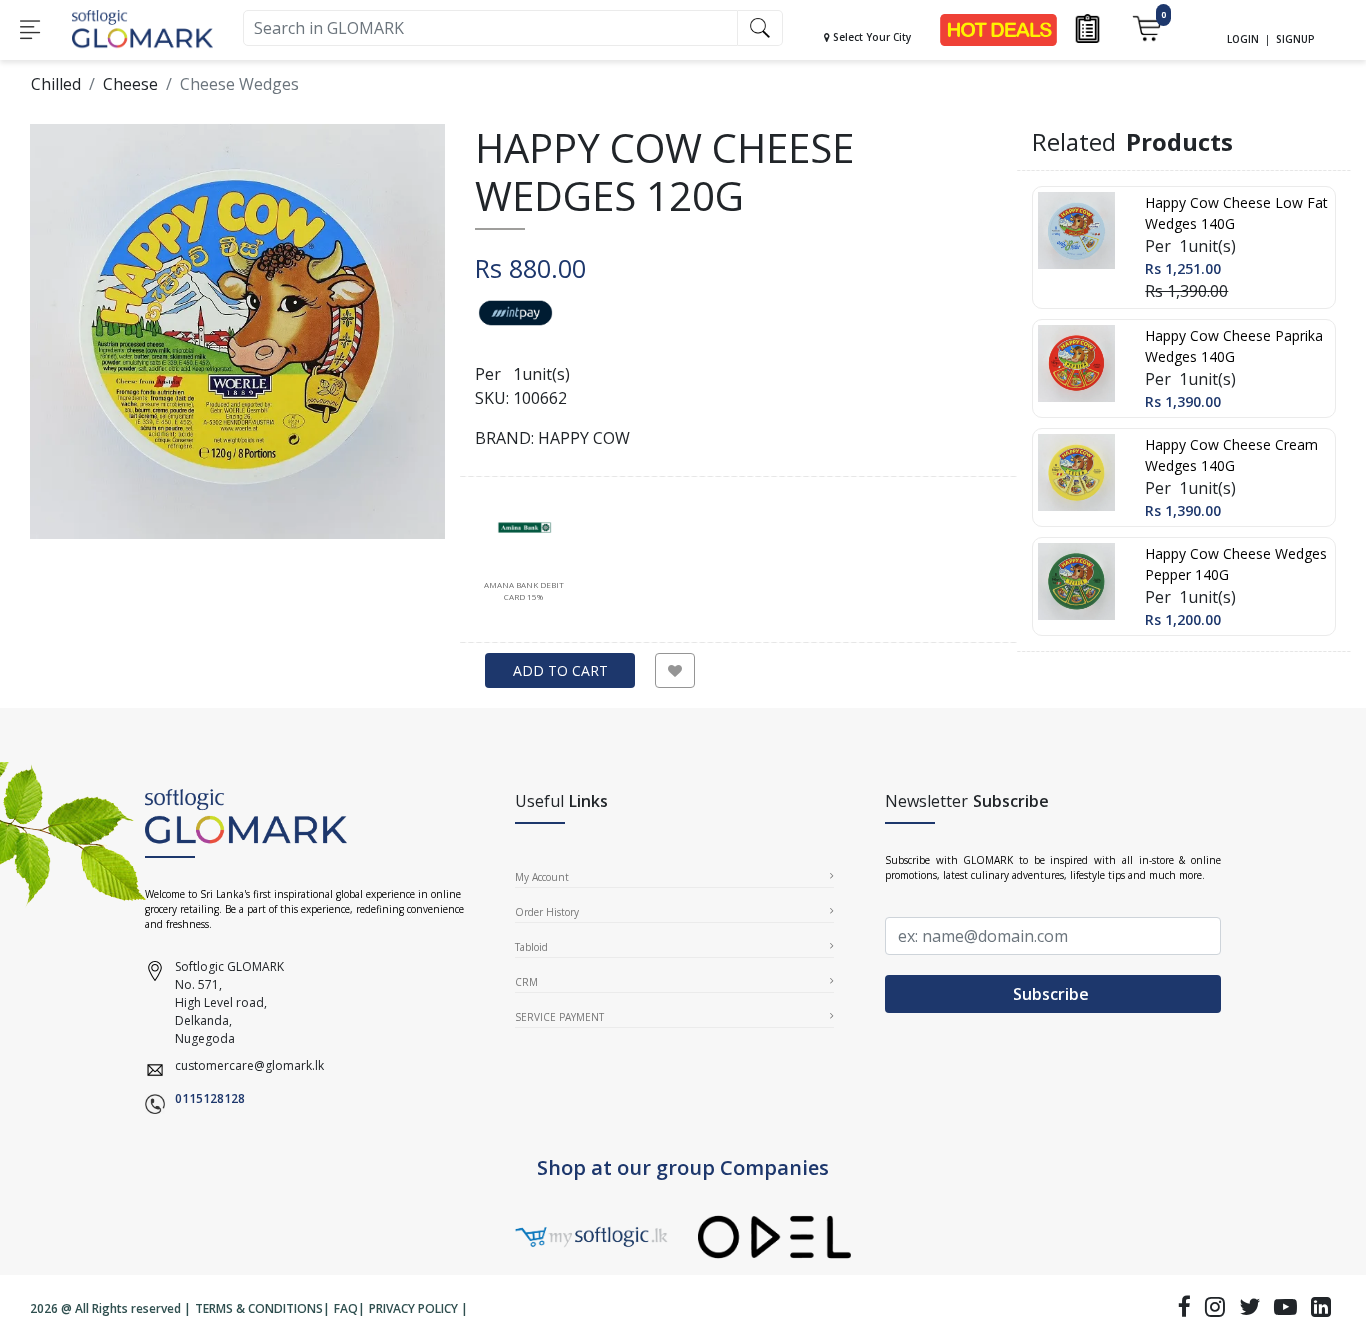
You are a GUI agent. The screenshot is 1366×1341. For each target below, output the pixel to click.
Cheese (130, 84)
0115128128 (210, 1098)
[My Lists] (1087, 27)
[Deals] (998, 28)
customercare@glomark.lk (249, 1065)
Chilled (56, 84)
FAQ (346, 1308)
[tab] (523, 551)
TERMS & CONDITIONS (259, 1308)
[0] (1146, 27)
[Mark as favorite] (675, 670)
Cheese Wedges (239, 84)
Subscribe (1053, 994)
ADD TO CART (560, 670)
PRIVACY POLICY (413, 1308)
